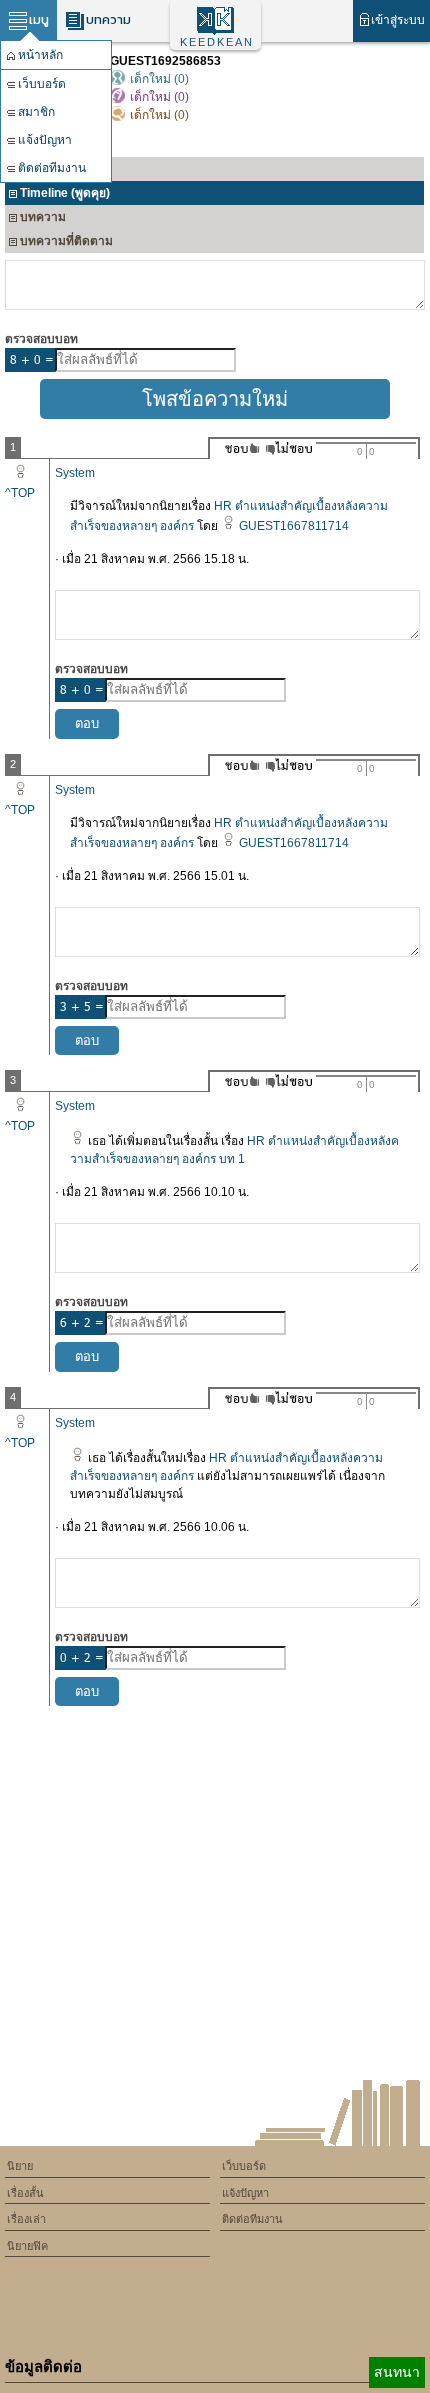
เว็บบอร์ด (42, 84)
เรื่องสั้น (25, 2193)
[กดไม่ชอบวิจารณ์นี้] (288, 448)
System (75, 473)
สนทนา (397, 2372)
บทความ (108, 19)
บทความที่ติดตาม (66, 241)
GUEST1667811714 (294, 526)
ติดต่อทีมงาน (52, 168)
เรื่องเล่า (26, 2219)
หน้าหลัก (40, 55)
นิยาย (20, 2166)
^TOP (20, 493)
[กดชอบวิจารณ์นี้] (236, 448)
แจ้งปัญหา (45, 140)
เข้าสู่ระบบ (398, 20)
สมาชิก (36, 112)
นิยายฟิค (27, 2246)
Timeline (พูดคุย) (65, 193)
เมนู (39, 19)
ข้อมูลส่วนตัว (53, 169)
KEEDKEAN (217, 42)
